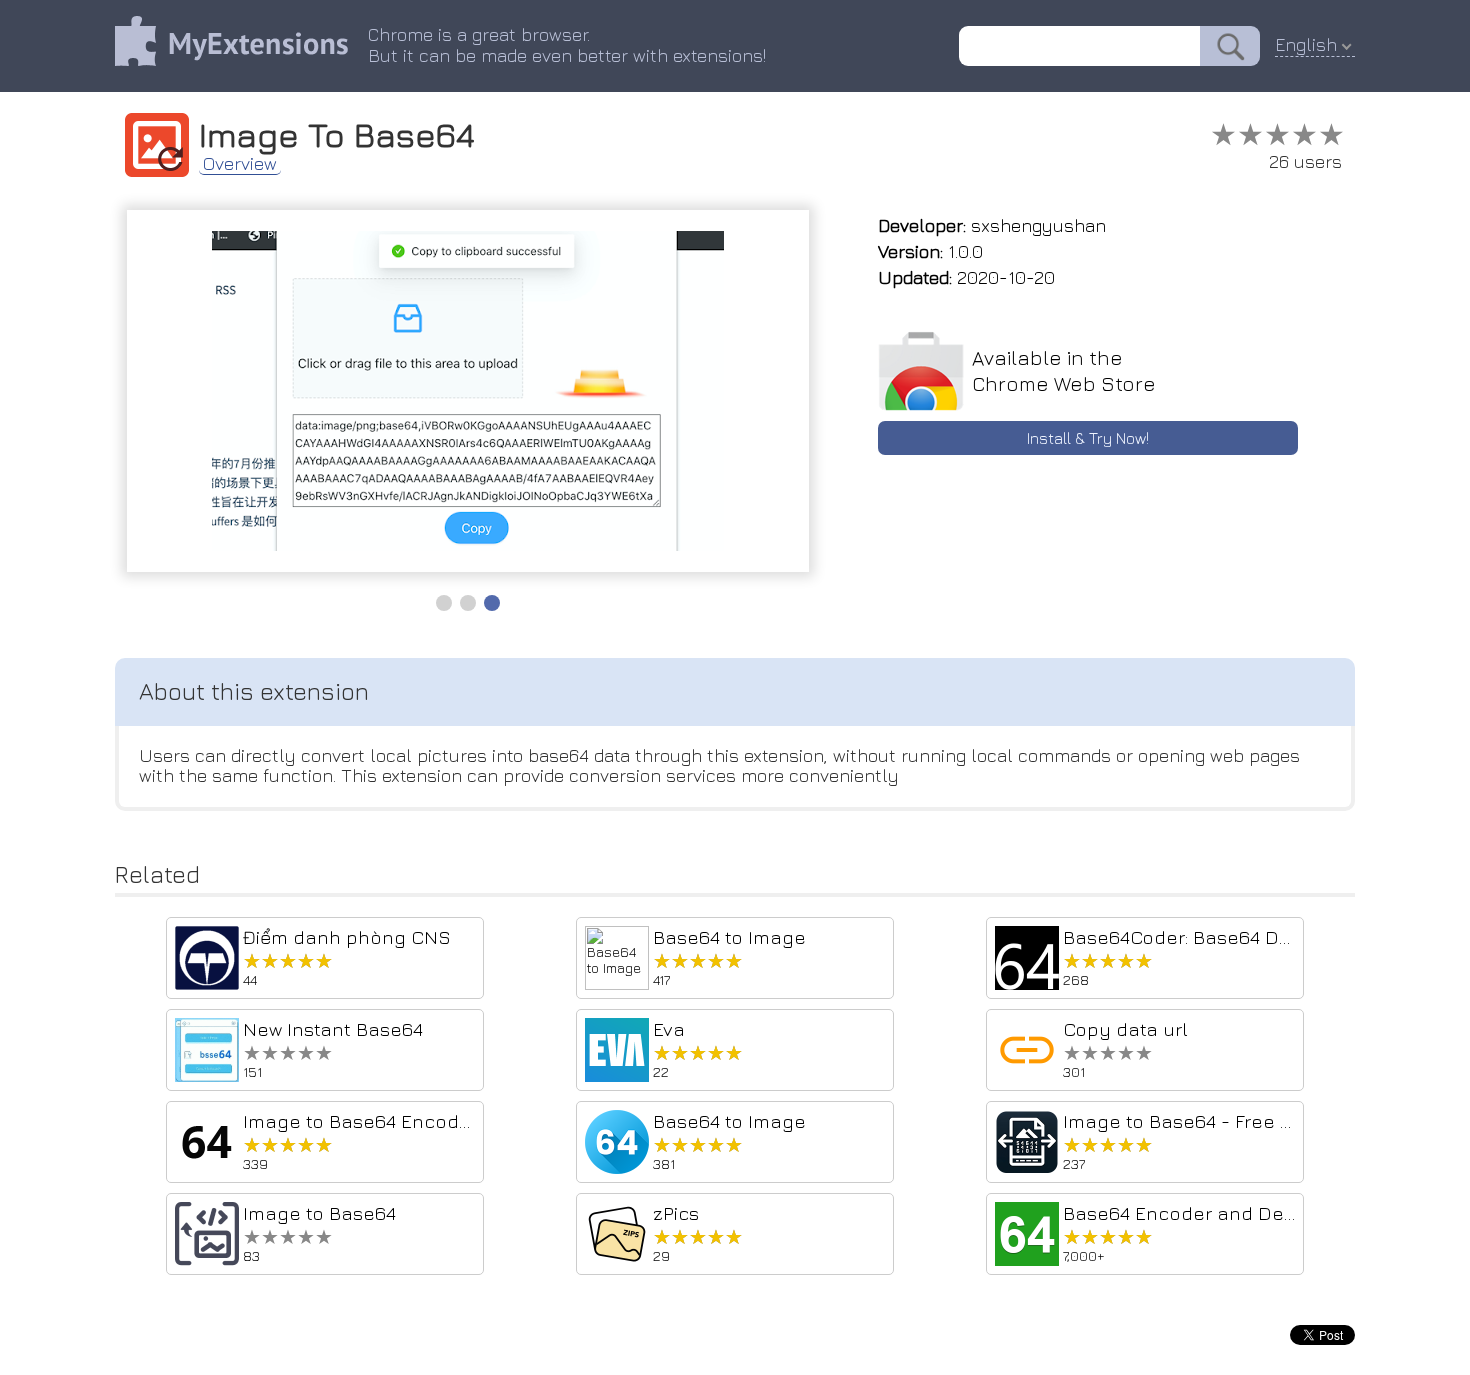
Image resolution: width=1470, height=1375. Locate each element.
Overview (240, 164)
